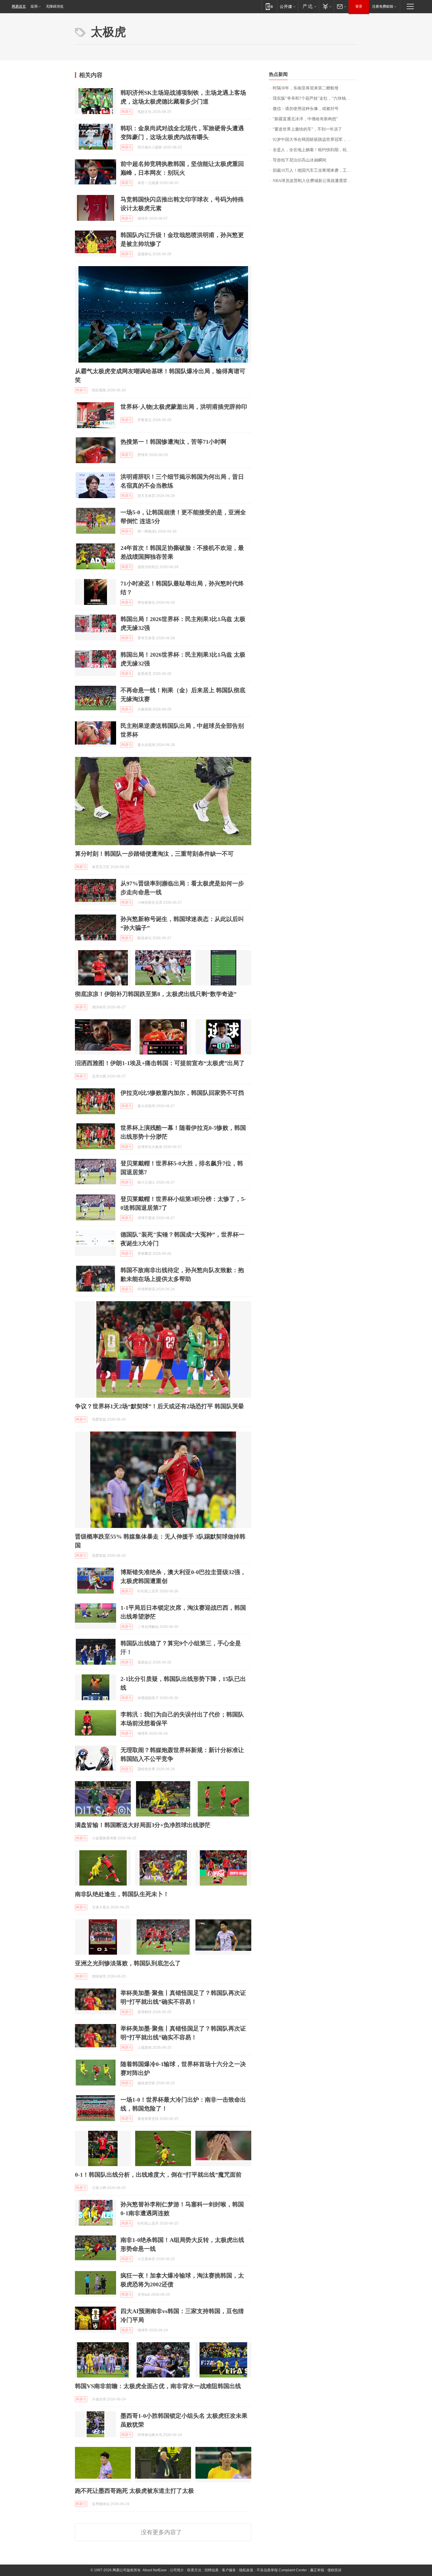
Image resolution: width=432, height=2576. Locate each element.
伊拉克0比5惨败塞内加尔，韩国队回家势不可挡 (182, 1093)
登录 (359, 6)
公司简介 (177, 2570)
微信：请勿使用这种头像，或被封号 (306, 109)
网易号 (127, 112)
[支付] (326, 6)
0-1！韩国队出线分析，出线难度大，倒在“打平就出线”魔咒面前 (158, 2175)
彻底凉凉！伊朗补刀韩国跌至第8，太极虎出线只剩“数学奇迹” (156, 994)
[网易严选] (308, 6)
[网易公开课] (288, 6)
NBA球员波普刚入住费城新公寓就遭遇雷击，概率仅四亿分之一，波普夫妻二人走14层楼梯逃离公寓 (315, 181)
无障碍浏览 (55, 6)
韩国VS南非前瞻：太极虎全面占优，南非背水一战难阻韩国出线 (158, 2386)
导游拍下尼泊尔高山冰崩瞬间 (299, 160)
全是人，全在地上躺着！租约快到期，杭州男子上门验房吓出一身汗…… (315, 150)
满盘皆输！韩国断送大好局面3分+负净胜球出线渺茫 (143, 1825)
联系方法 (194, 2570)
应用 (34, 6)
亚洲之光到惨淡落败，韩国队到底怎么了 (128, 1963)
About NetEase (155, 2570)
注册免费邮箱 (383, 6)
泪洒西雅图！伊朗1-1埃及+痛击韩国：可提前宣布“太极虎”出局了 (160, 1063)
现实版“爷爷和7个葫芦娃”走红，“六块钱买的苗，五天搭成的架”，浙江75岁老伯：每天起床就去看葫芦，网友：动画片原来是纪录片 (315, 98)
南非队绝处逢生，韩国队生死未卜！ (122, 1894)
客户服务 (229, 2570)
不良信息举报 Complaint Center (282, 2570)
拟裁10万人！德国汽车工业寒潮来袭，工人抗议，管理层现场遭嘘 (315, 170)
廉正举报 (317, 2570)
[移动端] (269, 6)
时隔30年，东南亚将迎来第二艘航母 (306, 88)
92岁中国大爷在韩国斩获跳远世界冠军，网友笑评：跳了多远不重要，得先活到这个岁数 (315, 140)
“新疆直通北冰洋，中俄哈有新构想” (305, 119)
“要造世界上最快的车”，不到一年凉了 (307, 129)
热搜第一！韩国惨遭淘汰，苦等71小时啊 (173, 442)
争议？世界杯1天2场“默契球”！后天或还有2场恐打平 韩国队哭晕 (159, 1406)
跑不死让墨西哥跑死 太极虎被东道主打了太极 (134, 2491)
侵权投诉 (334, 2570)
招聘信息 (212, 2570)
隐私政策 (246, 2570)
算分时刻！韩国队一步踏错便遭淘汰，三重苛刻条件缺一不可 (154, 854)
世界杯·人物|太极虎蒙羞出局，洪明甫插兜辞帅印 (184, 407)
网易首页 (19, 6)
